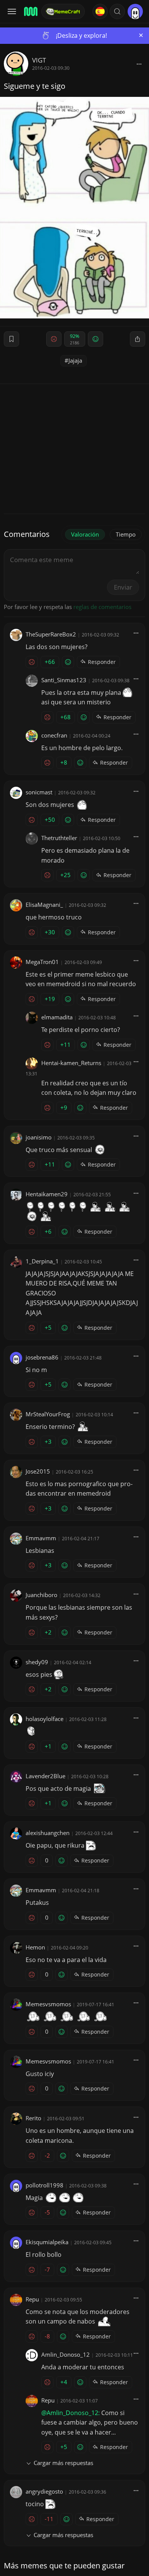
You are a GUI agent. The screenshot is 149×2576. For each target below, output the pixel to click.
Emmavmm (41, 1538)
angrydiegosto (44, 2491)
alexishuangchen (48, 1833)
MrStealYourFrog (48, 1414)
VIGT (39, 60)
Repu (32, 2299)
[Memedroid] (30, 11)
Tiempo (126, 534)
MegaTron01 (42, 962)
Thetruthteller (59, 838)
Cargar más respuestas (63, 2463)
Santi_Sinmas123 (64, 680)
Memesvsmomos (48, 2004)
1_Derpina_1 (42, 1261)
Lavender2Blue (45, 1776)
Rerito (33, 2118)
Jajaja (75, 360)
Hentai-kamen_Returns (71, 1063)
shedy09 (37, 1662)
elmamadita (57, 1017)
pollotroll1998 (45, 2185)
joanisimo (39, 1137)
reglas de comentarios (102, 607)
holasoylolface (45, 1719)
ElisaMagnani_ (44, 905)
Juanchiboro (41, 1595)
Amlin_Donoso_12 (66, 2354)
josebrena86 (42, 1357)
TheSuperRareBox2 (51, 634)
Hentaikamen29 (47, 1194)
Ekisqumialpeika (47, 2242)
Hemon (35, 1947)
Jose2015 (38, 1471)
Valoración (85, 534)
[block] (139, 64)
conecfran (54, 735)
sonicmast (39, 792)
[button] (117, 11)
